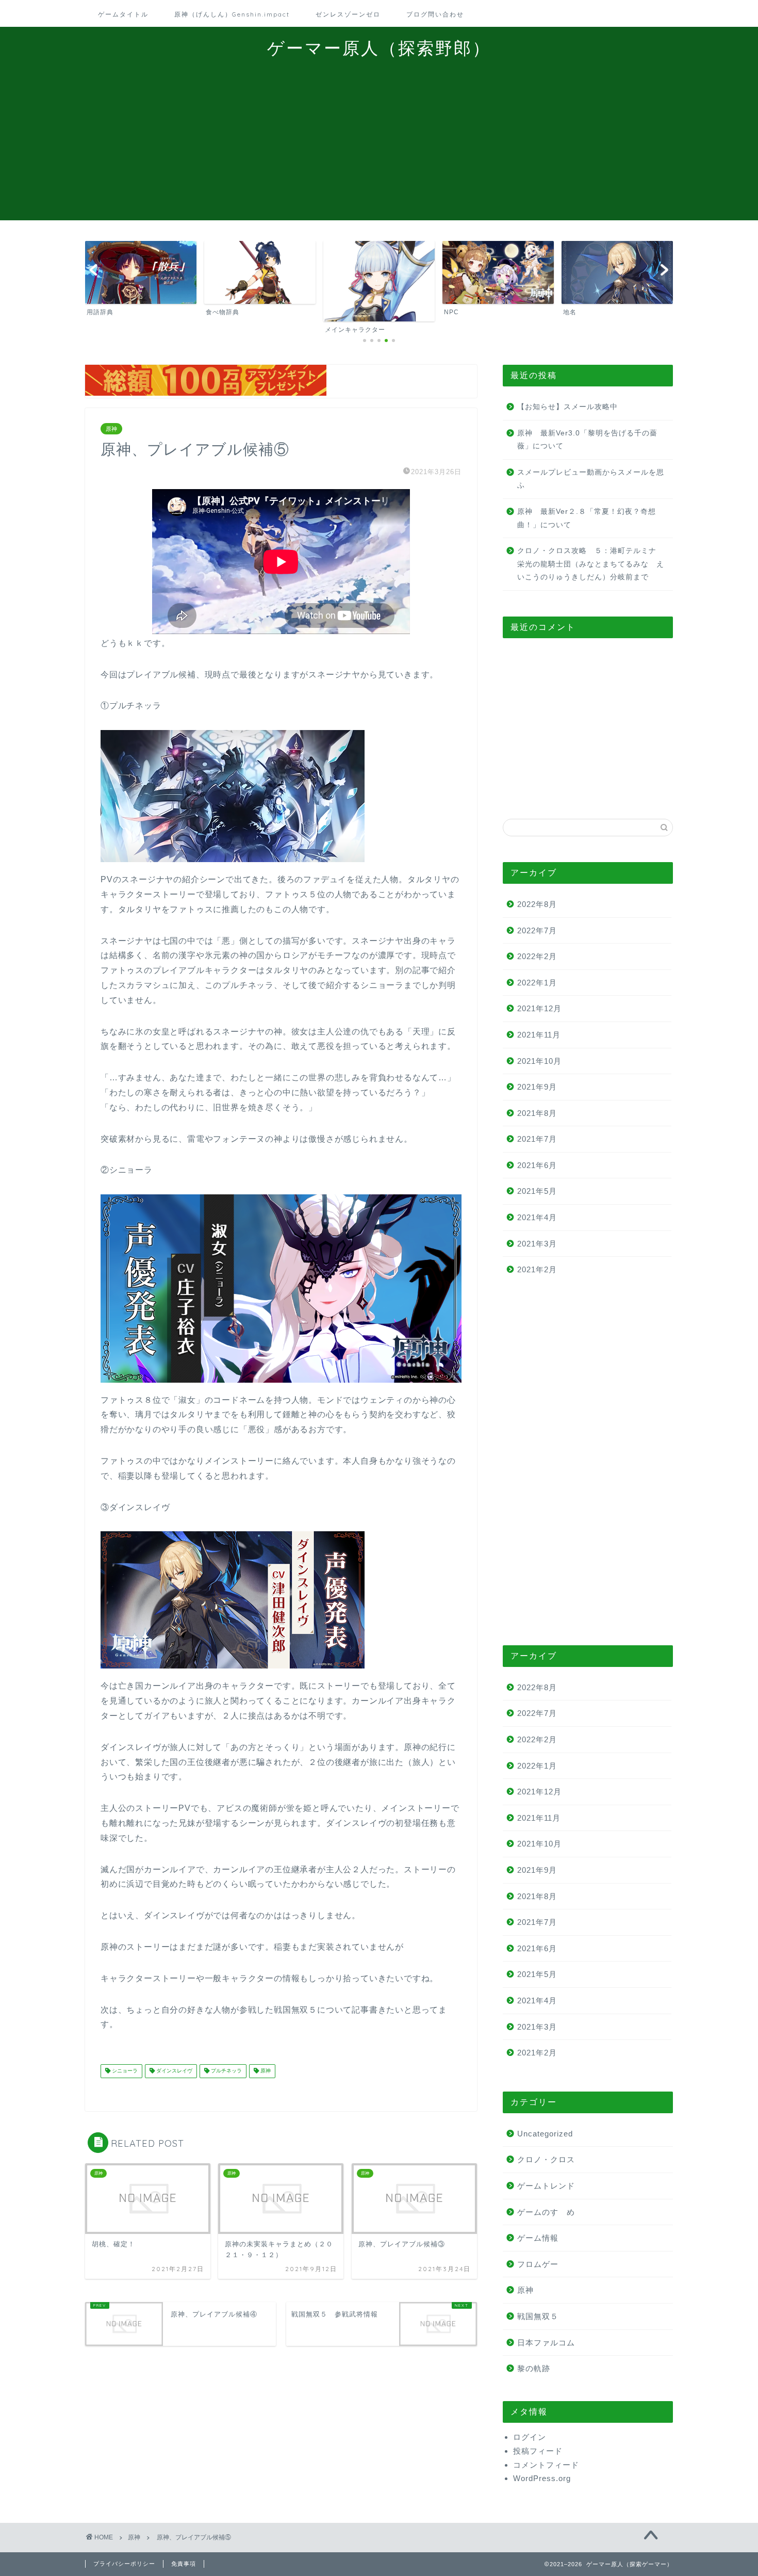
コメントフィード (546, 2465)
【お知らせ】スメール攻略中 (567, 407)
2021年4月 (537, 1217)
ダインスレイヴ (174, 2071)
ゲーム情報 (538, 2238)
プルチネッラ (226, 2071)
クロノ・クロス (546, 2159)
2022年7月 (537, 930)
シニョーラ (124, 2071)
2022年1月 (537, 983)
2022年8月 (537, 904)
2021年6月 (537, 1165)
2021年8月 (537, 1113)
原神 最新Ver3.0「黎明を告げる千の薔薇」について (587, 440)
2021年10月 (539, 1061)
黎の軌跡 (534, 2368)
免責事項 (184, 2564)
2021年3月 (537, 1244)
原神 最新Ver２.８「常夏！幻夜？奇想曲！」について (587, 518)
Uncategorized (545, 2134)
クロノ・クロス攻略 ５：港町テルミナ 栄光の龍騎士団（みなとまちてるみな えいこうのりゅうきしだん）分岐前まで (591, 564)
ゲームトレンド (546, 2186)
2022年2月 (537, 956)
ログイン (530, 2437)
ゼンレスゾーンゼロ (348, 14)
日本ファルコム (546, 2343)
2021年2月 (537, 1269)
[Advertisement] (379, 148)
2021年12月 (539, 1008)
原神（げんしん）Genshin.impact (232, 14)
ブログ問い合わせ (435, 14)
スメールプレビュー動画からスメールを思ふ (591, 479)
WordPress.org (542, 2478)
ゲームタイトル (123, 14)
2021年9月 (537, 1087)
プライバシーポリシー (124, 2564)
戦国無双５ (538, 2316)
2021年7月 (537, 1139)
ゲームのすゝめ (546, 2212)
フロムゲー (538, 2264)
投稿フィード (538, 2451)
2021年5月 (537, 1191)
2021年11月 (539, 1035)
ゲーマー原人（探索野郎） (379, 48)
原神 (111, 429)
